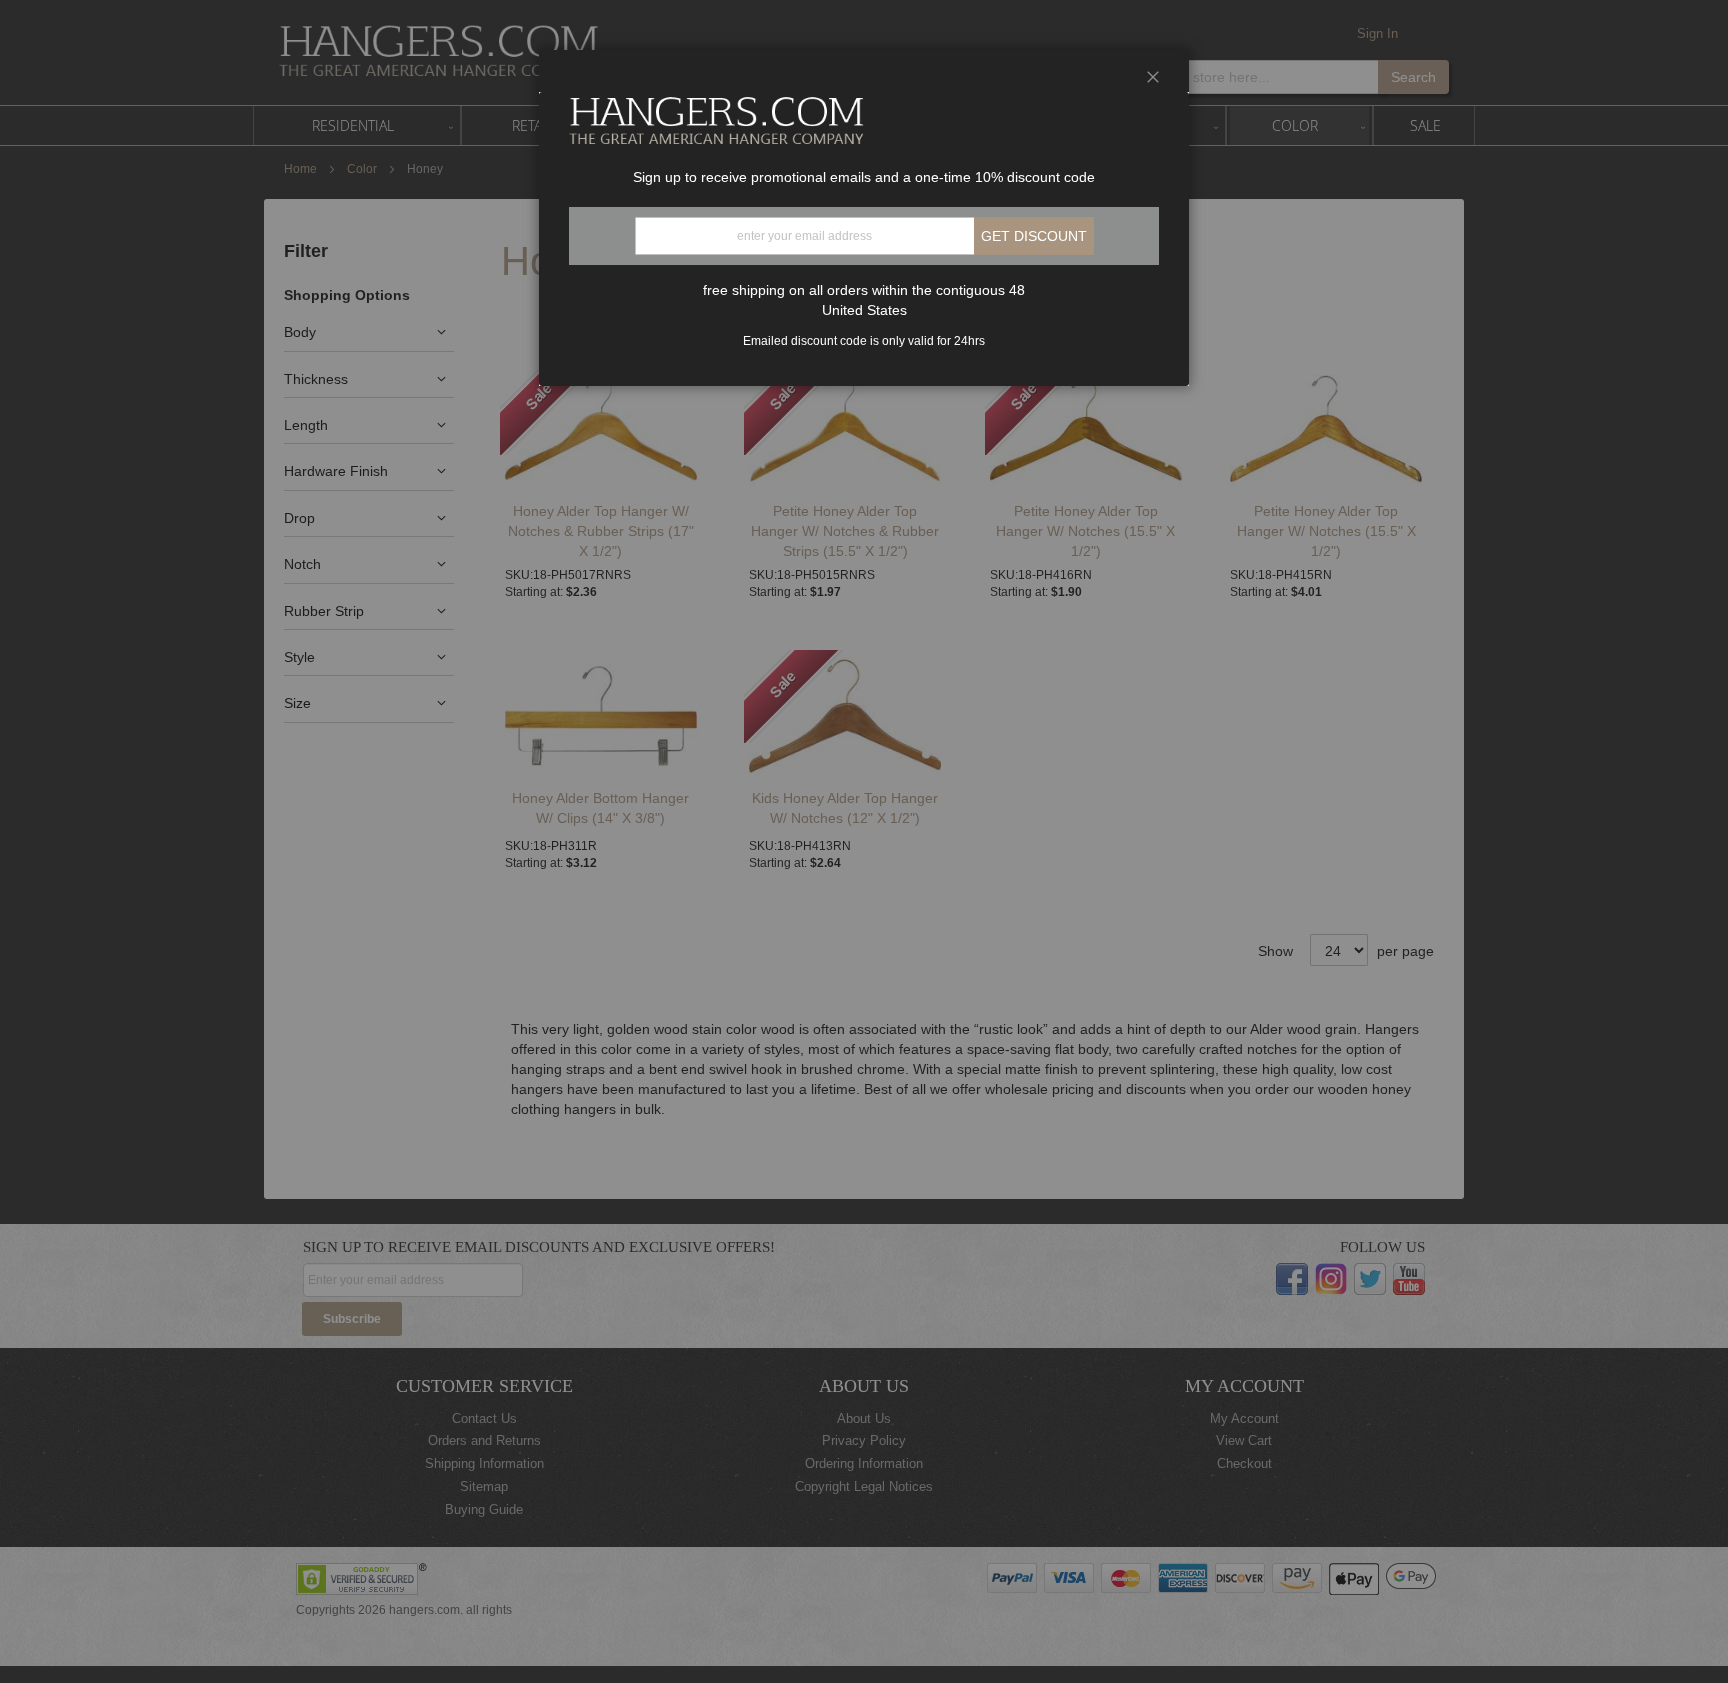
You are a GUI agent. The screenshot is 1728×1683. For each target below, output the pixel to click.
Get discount (1034, 236)
